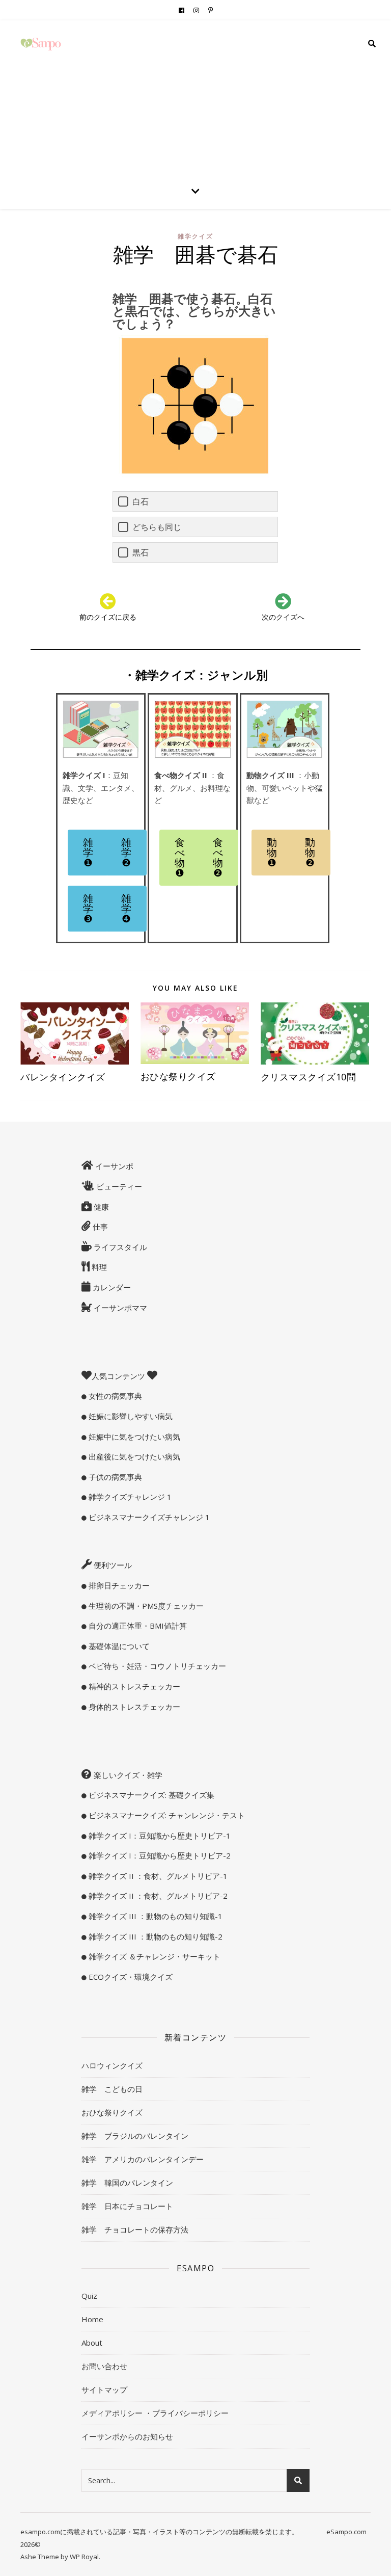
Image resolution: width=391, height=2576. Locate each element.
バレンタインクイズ (63, 1077)
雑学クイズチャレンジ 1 (129, 1497)
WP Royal (84, 2557)
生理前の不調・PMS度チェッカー (145, 1606)
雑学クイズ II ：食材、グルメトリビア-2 (157, 1896)
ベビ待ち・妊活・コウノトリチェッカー (156, 1666)
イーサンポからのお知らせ (127, 2436)
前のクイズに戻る (108, 617)
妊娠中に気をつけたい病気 (133, 1437)
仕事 (99, 1227)
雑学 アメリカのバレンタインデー (143, 2159)
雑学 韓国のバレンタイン (127, 2183)
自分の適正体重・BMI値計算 (137, 1626)
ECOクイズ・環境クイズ (130, 1977)
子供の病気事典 (114, 1477)
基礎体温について (118, 1646)
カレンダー (111, 1287)
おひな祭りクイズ (178, 1076)
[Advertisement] (195, 97)
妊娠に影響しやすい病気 (130, 1416)
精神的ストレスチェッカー (133, 1686)
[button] (88, 853)
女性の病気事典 (114, 1396)
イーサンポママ (119, 1308)
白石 (141, 501)
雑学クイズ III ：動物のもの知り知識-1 (155, 1916)
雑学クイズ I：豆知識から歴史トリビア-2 (159, 1855)
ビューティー (118, 1186)
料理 (98, 1267)
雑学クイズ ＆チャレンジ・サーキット (153, 1956)
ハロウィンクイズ (112, 2065)
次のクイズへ (283, 617)
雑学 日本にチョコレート (127, 2206)
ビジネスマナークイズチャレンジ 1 (148, 1517)
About (92, 2343)
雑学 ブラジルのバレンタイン (135, 2136)
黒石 (141, 552)
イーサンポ (113, 1166)
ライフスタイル (119, 1247)
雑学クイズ (195, 236)
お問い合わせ (104, 2366)
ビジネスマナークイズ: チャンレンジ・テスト (166, 1815)
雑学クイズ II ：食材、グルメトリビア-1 (157, 1876)
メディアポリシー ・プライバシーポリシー (155, 2413)
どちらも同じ (157, 527)
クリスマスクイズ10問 (313, 1077)
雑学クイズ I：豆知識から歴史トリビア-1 (159, 1836)
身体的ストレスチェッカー (133, 1707)
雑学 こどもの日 (112, 2089)
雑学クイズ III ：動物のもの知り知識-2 (155, 1936)
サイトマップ (104, 2389)
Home (92, 2319)
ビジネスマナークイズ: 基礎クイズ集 (150, 1795)
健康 (100, 1207)
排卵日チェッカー (118, 1585)
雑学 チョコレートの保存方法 (135, 2229)
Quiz (89, 2296)
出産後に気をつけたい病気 (133, 1456)
